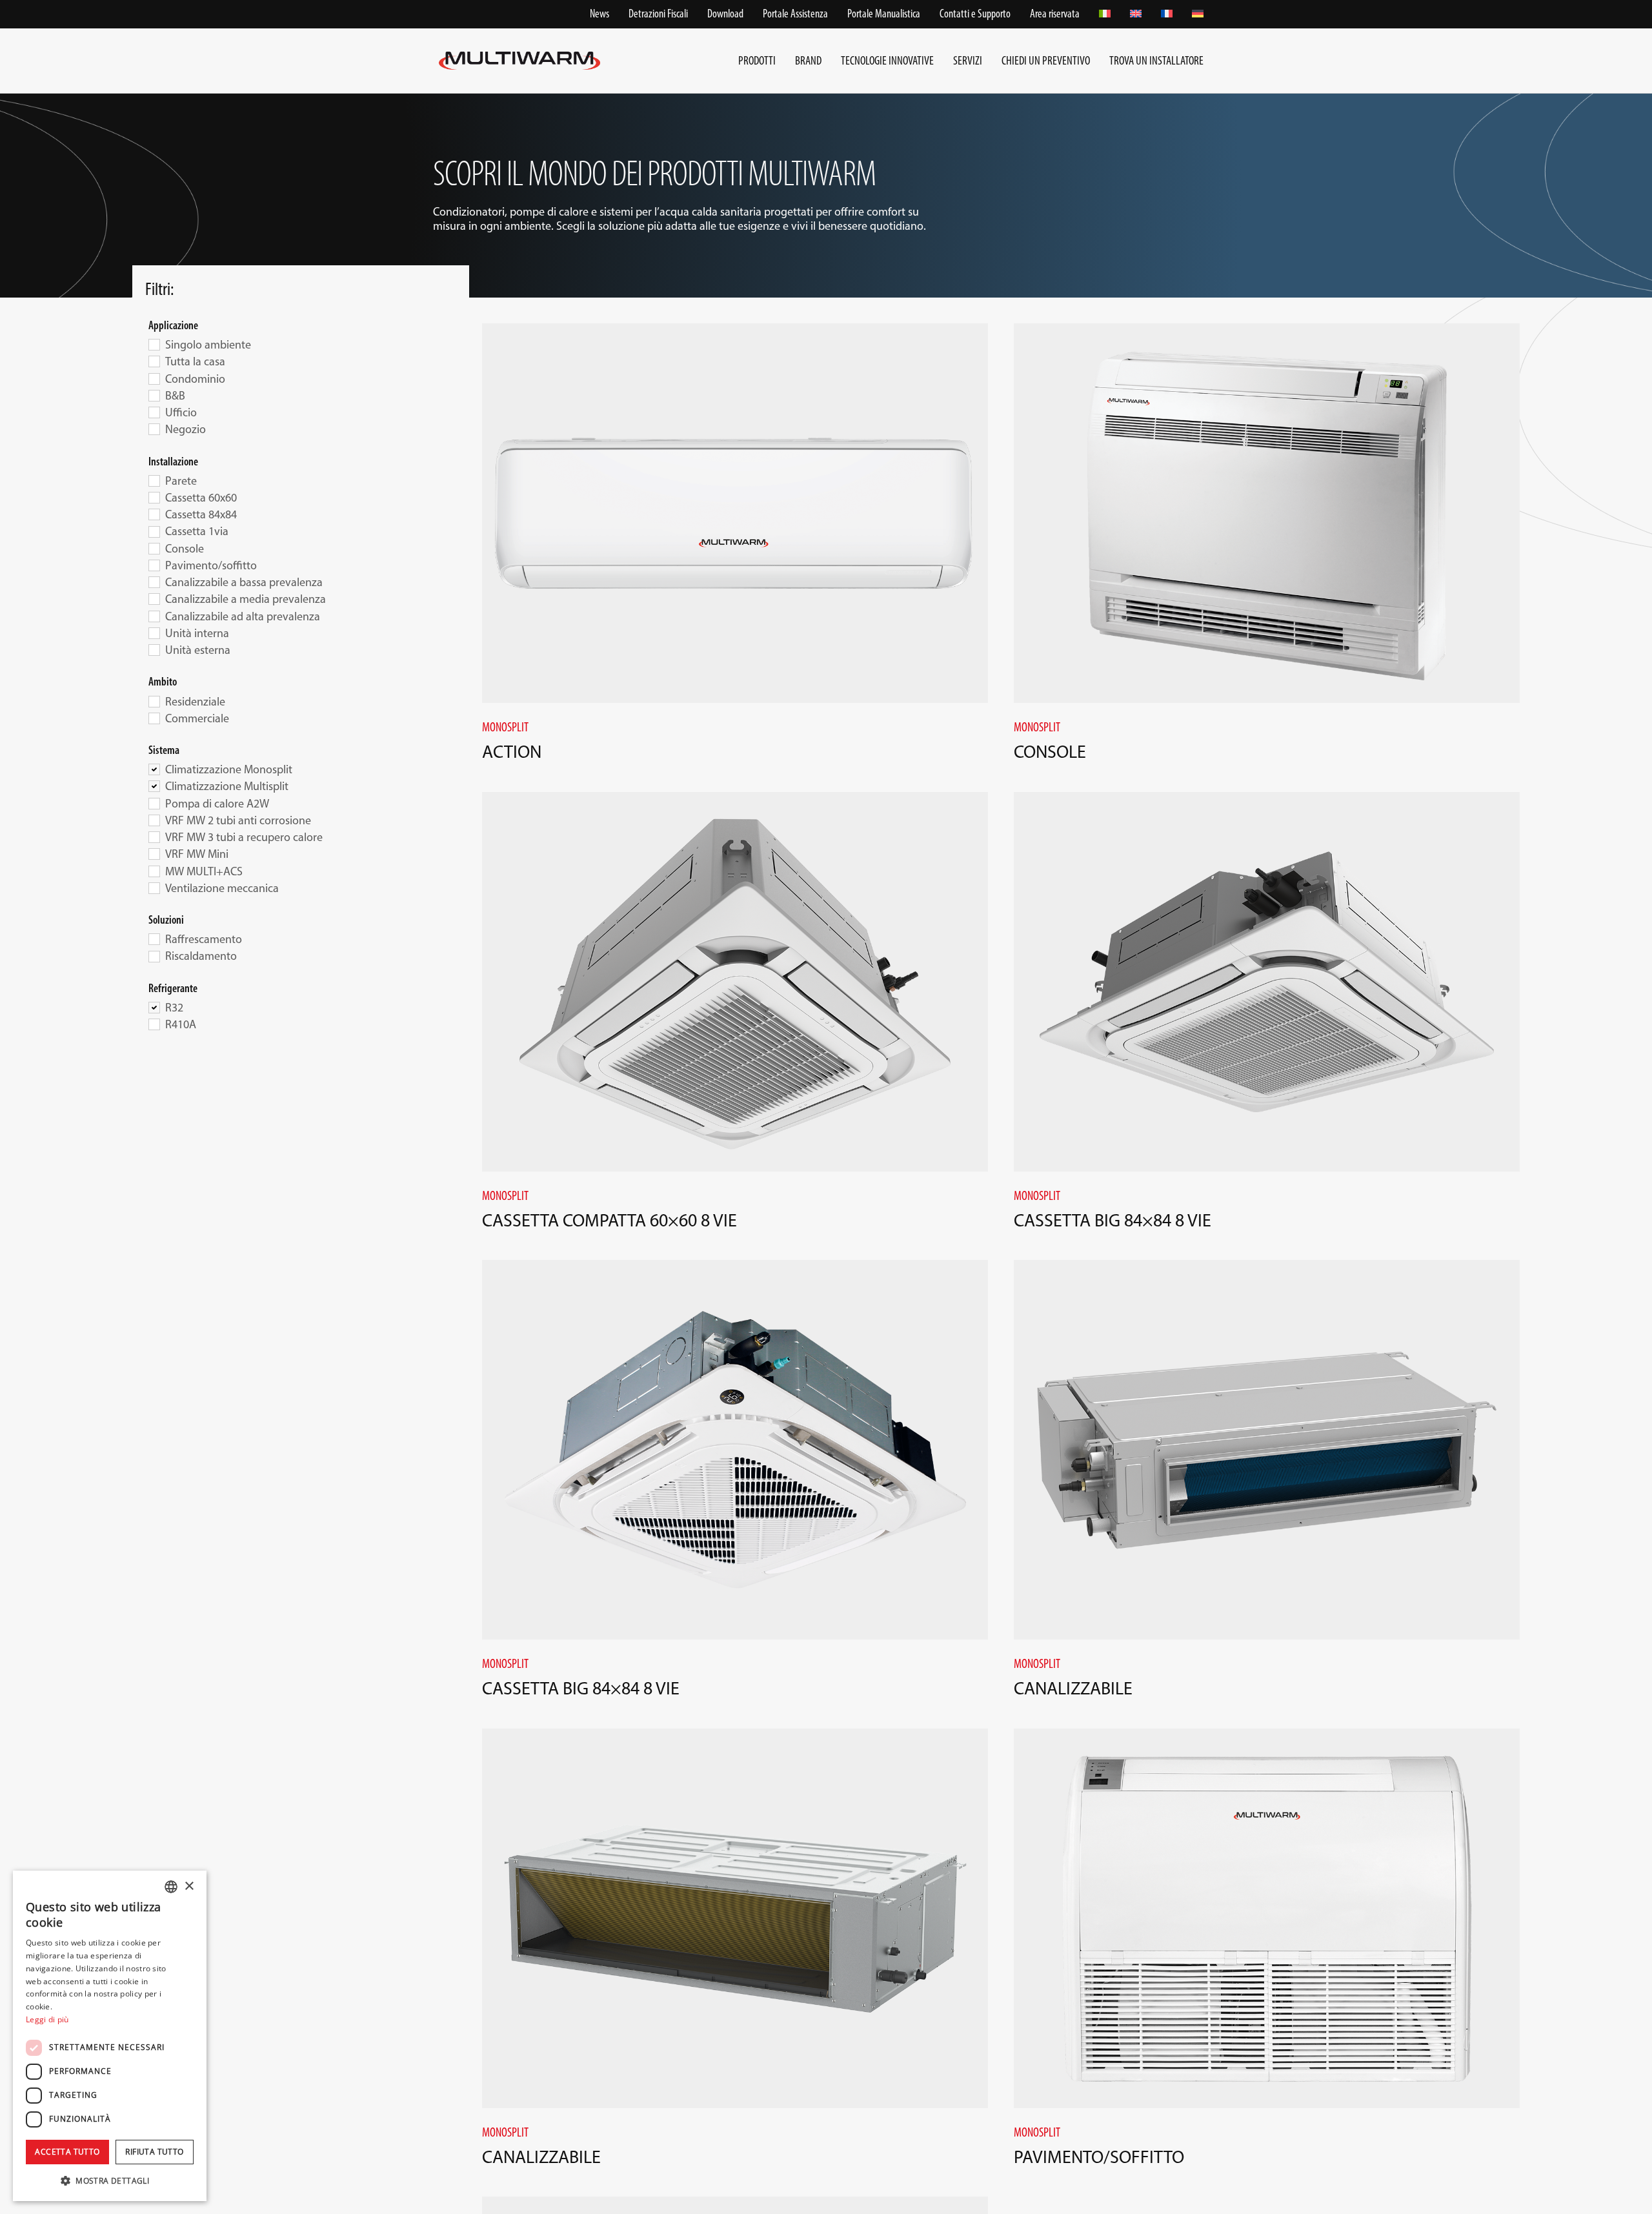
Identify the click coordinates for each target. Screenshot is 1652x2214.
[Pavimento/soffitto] (154, 565)
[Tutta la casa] (154, 361)
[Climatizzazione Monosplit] (154, 769)
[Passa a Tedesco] (1198, 14)
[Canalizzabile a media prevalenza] (154, 598)
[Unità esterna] (154, 649)
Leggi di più (47, 2019)
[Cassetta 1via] (154, 531)
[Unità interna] (154, 633)
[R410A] (154, 1024)
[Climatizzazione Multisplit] (154, 786)
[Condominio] (154, 378)
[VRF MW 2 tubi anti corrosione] (154, 820)
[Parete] (154, 480)
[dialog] (110, 2036)
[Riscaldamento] (154, 956)
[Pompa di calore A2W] (154, 803)
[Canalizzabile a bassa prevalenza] (154, 582)
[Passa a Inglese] (1136, 14)
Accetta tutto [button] (67, 2152)
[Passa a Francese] (1167, 14)
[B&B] (154, 395)
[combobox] (171, 1887)
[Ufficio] (154, 412)
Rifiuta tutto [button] (154, 2152)
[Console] (154, 548)
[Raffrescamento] (154, 939)
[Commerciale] (154, 718)
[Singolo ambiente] (154, 344)
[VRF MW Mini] (154, 853)
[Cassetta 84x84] (154, 514)
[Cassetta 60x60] (154, 497)
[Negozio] (154, 429)
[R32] (154, 1007)
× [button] (189, 1886)
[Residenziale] (154, 701)
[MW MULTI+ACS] (154, 871)
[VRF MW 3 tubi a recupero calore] (154, 837)
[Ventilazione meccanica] (154, 888)
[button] (110, 2180)
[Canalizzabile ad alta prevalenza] (154, 616)
